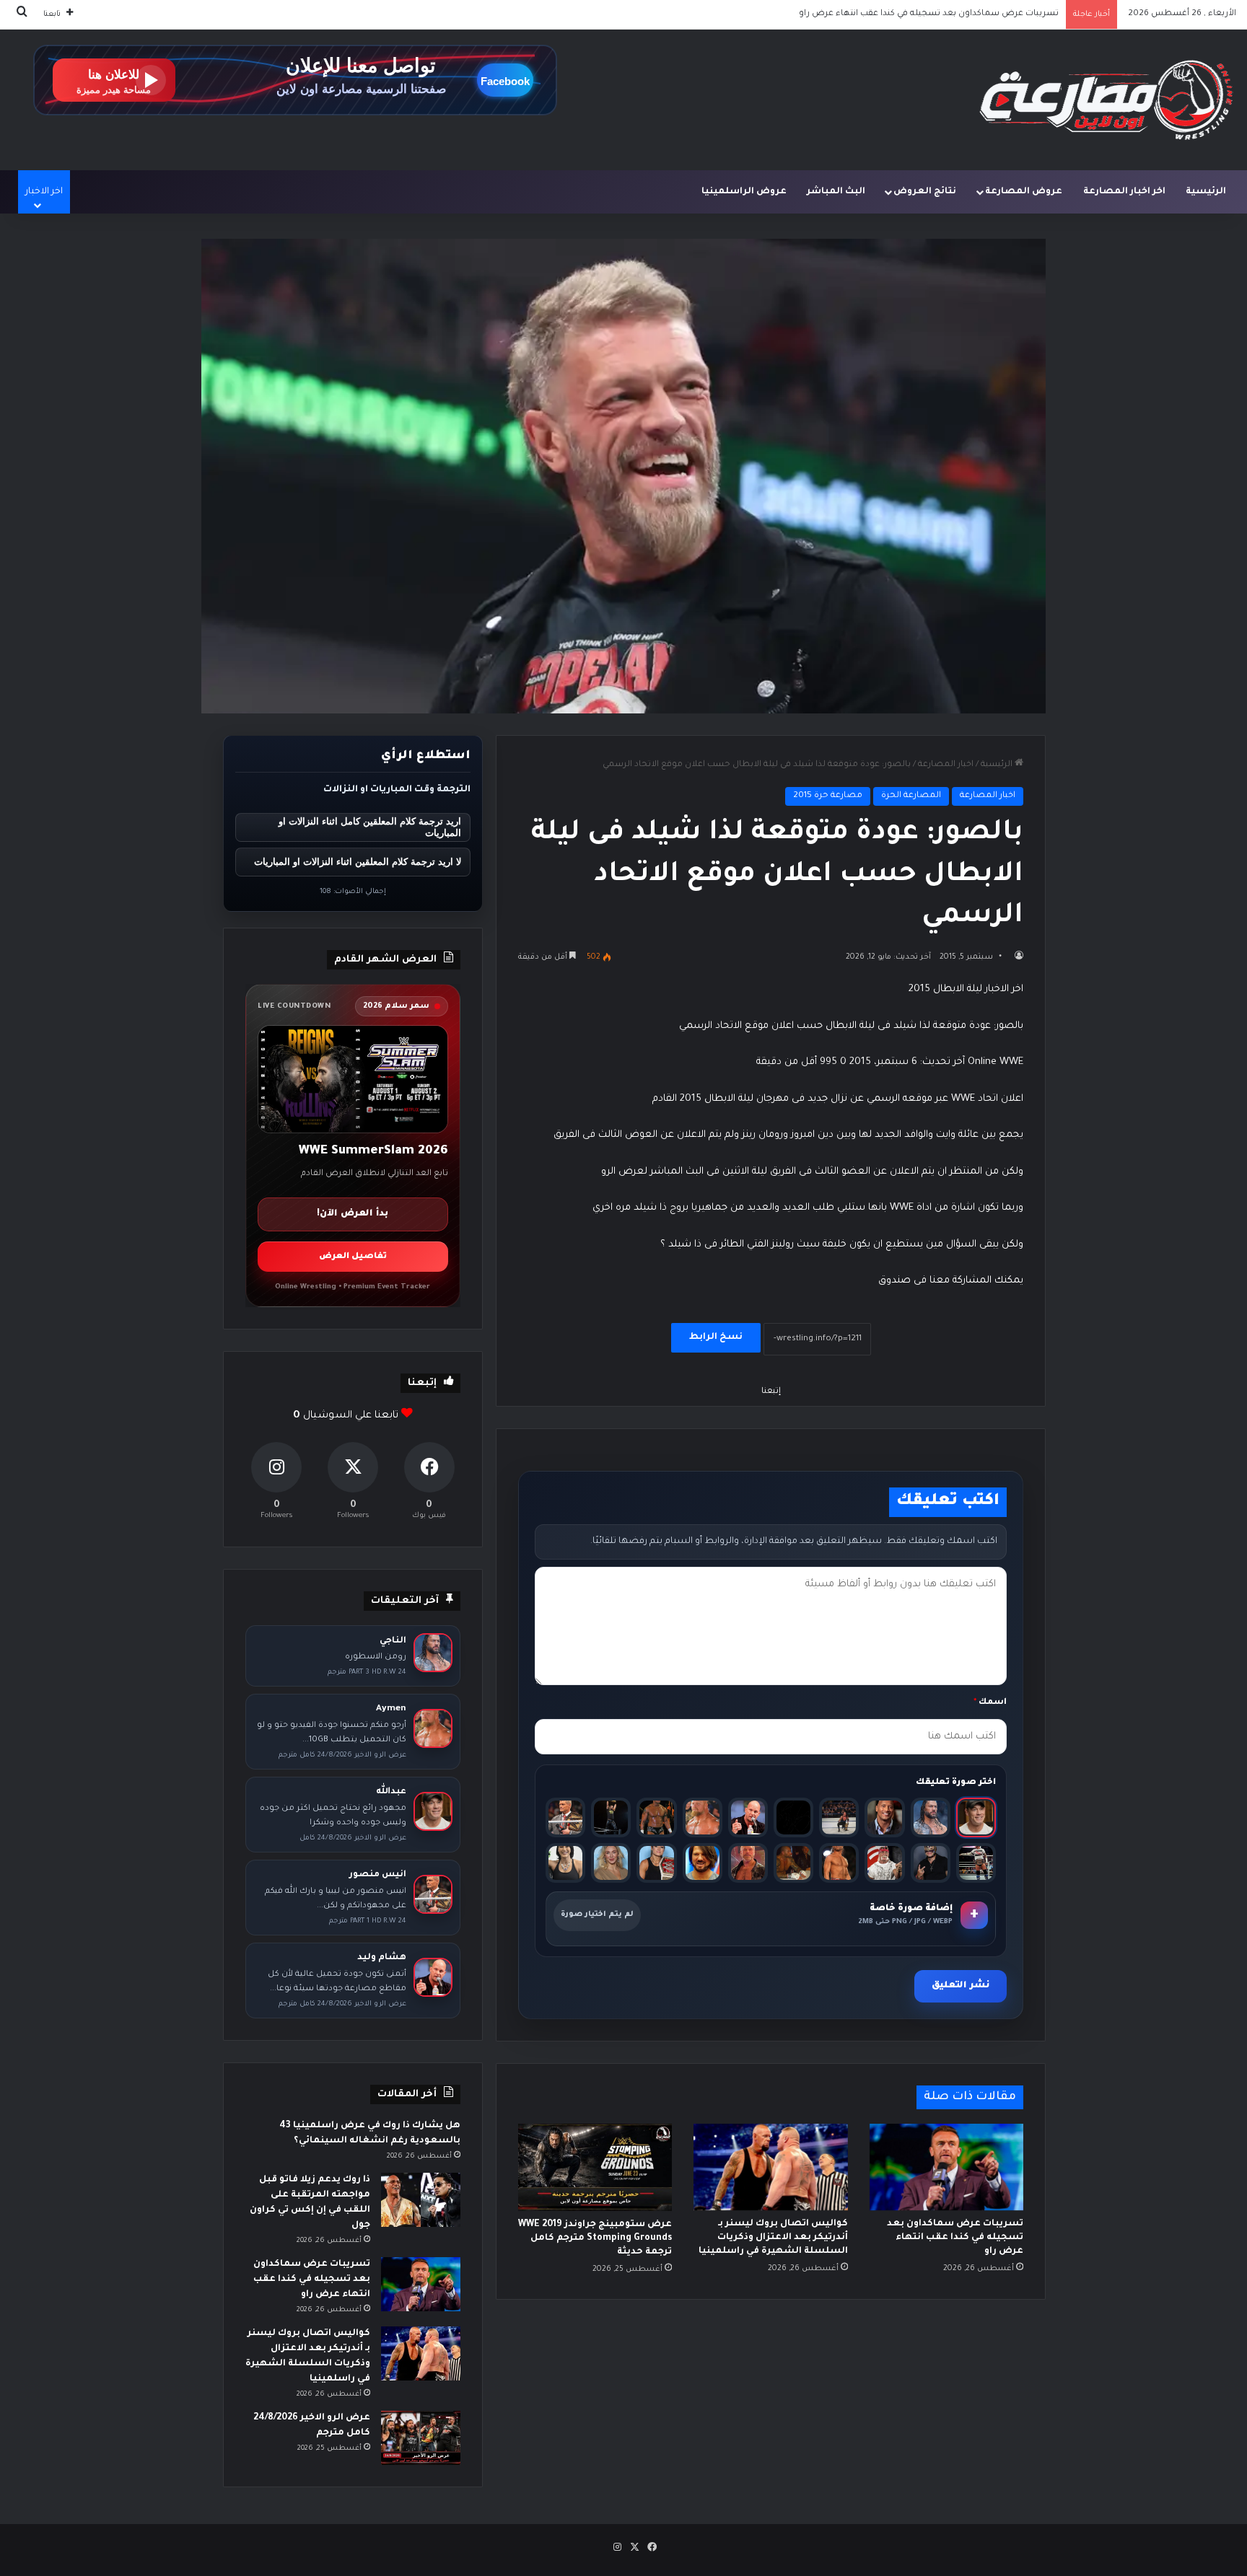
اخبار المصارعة (946, 765)
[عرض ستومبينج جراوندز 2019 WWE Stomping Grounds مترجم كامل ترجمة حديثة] (595, 2167)
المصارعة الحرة (911, 796)
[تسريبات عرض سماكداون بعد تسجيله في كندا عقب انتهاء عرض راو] (946, 2167)
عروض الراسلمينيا (744, 192)
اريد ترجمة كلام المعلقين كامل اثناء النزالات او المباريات (370, 827)
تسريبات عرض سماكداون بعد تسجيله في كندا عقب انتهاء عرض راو (955, 2238)
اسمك (990, 1703)
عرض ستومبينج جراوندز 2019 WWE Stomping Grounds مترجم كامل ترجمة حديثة (595, 2238)
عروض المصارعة (1024, 192)
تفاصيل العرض (353, 1257)
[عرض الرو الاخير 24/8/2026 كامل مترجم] (421, 2438)
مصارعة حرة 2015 (828, 796)
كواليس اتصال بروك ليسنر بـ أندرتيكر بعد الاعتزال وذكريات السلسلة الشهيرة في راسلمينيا (887, 14)
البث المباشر (836, 192)
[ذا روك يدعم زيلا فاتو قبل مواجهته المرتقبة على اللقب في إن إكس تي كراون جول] (421, 2200)
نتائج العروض (925, 192)
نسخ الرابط (716, 1337)
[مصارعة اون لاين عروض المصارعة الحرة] (1106, 100)
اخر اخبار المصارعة (1124, 192)
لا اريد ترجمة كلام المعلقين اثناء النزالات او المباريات (358, 862)
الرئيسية (1206, 192)
